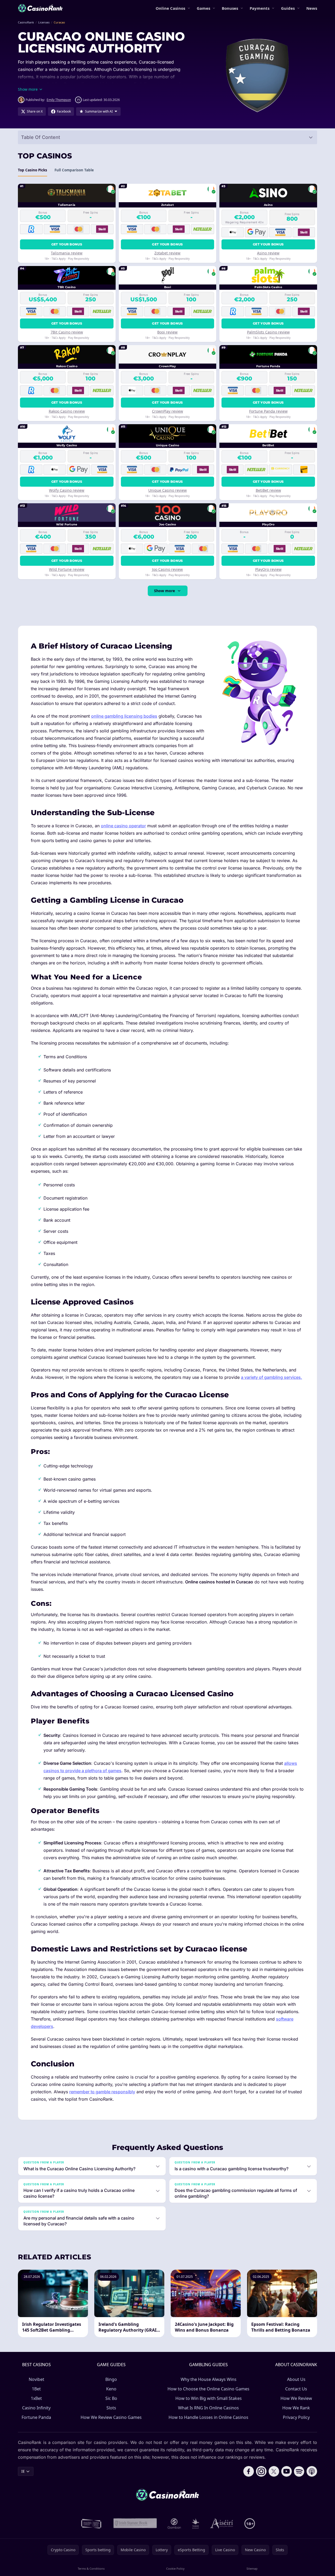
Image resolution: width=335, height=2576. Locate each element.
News (312, 8)
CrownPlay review (168, 411)
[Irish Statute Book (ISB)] (135, 2524)
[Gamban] (174, 2524)
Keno (111, 2389)
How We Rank (296, 2408)
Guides (288, 8)
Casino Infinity (36, 2408)
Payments (260, 8)
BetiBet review (268, 490)
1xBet (36, 2398)
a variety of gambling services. (272, 1377)
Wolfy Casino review (67, 490)
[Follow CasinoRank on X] (274, 2471)
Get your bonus (67, 244)
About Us (296, 2379)
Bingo (111, 2379)
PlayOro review (268, 569)
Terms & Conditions (91, 2568)
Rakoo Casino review (67, 411)
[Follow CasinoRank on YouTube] (287, 2471)
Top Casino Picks (33, 170)
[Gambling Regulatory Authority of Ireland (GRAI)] (92, 2524)
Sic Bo (111, 2398)
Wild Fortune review (67, 569)
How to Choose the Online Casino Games (208, 2389)
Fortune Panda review (268, 411)
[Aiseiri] (222, 2524)
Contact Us (296, 2389)
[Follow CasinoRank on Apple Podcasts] (312, 2471)
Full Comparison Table (74, 170)
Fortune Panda (36, 2417)
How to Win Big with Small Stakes (209, 2398)
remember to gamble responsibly (102, 2092)
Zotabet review (167, 253)
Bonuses (230, 8)
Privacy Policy (296, 2417)
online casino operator (123, 826)
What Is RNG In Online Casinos (208, 2408)
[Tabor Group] (196, 2524)
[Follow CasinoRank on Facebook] (249, 2471)
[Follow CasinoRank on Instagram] (261, 2471)
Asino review (268, 253)
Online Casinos (170, 8)
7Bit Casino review (67, 332)
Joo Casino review (167, 569)
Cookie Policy (175, 2568)
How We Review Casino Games (111, 2417)
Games (203, 8)
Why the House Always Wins (209, 2379)
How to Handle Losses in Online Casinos (208, 2417)
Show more (164, 591)
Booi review (167, 332)
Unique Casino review (168, 490)
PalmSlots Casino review (268, 332)
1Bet (36, 2389)
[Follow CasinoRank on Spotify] (299, 2471)
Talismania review (67, 253)
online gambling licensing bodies (124, 716)
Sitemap (252, 2568)
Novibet (36, 2379)
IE (23, 2471)
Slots (111, 2408)
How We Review (296, 2398)
